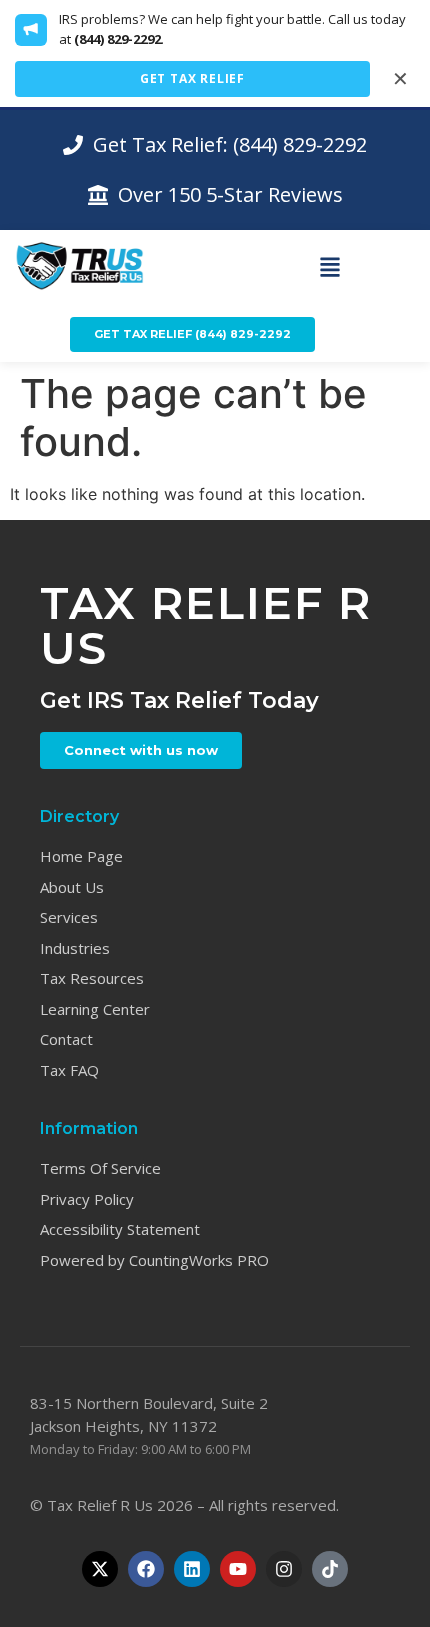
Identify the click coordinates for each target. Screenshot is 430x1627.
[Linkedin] (192, 1569)
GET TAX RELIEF (192, 78)
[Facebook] (146, 1569)
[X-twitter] (100, 1569)
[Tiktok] (330, 1569)
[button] (329, 268)
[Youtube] (238, 1569)
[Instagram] (284, 1569)
